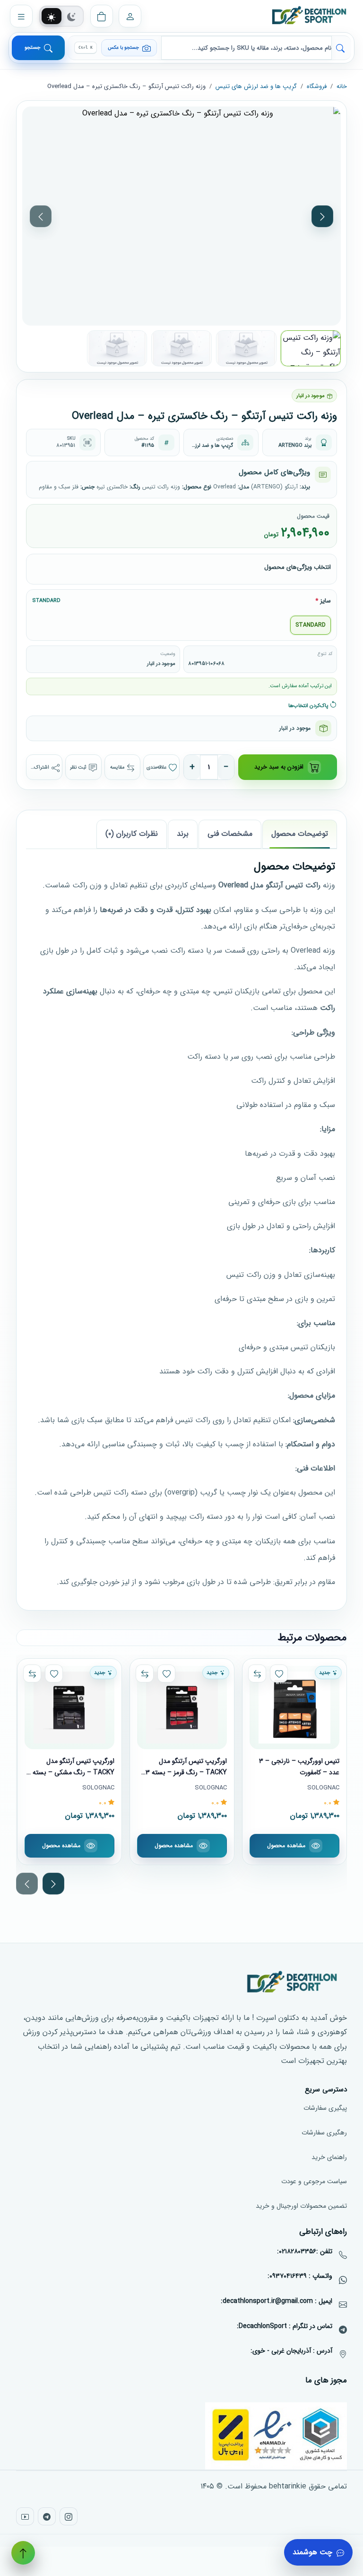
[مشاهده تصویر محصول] (181, 216)
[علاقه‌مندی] (279, 1673)
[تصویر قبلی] (41, 216)
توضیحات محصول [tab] (300, 834)
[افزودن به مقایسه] (257, 1673)
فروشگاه (317, 86)
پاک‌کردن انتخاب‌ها (309, 705)
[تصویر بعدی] (322, 216)
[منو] (21, 16)
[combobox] (246, 48)
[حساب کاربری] (130, 16)
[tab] (52, 17)
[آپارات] (25, 2516)
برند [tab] (183, 834)
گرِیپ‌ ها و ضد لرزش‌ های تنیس (256, 86)
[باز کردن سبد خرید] (102, 16)
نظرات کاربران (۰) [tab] (132, 834)
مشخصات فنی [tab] (230, 834)
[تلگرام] (47, 2516)
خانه (342, 86)
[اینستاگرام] (69, 2516)
